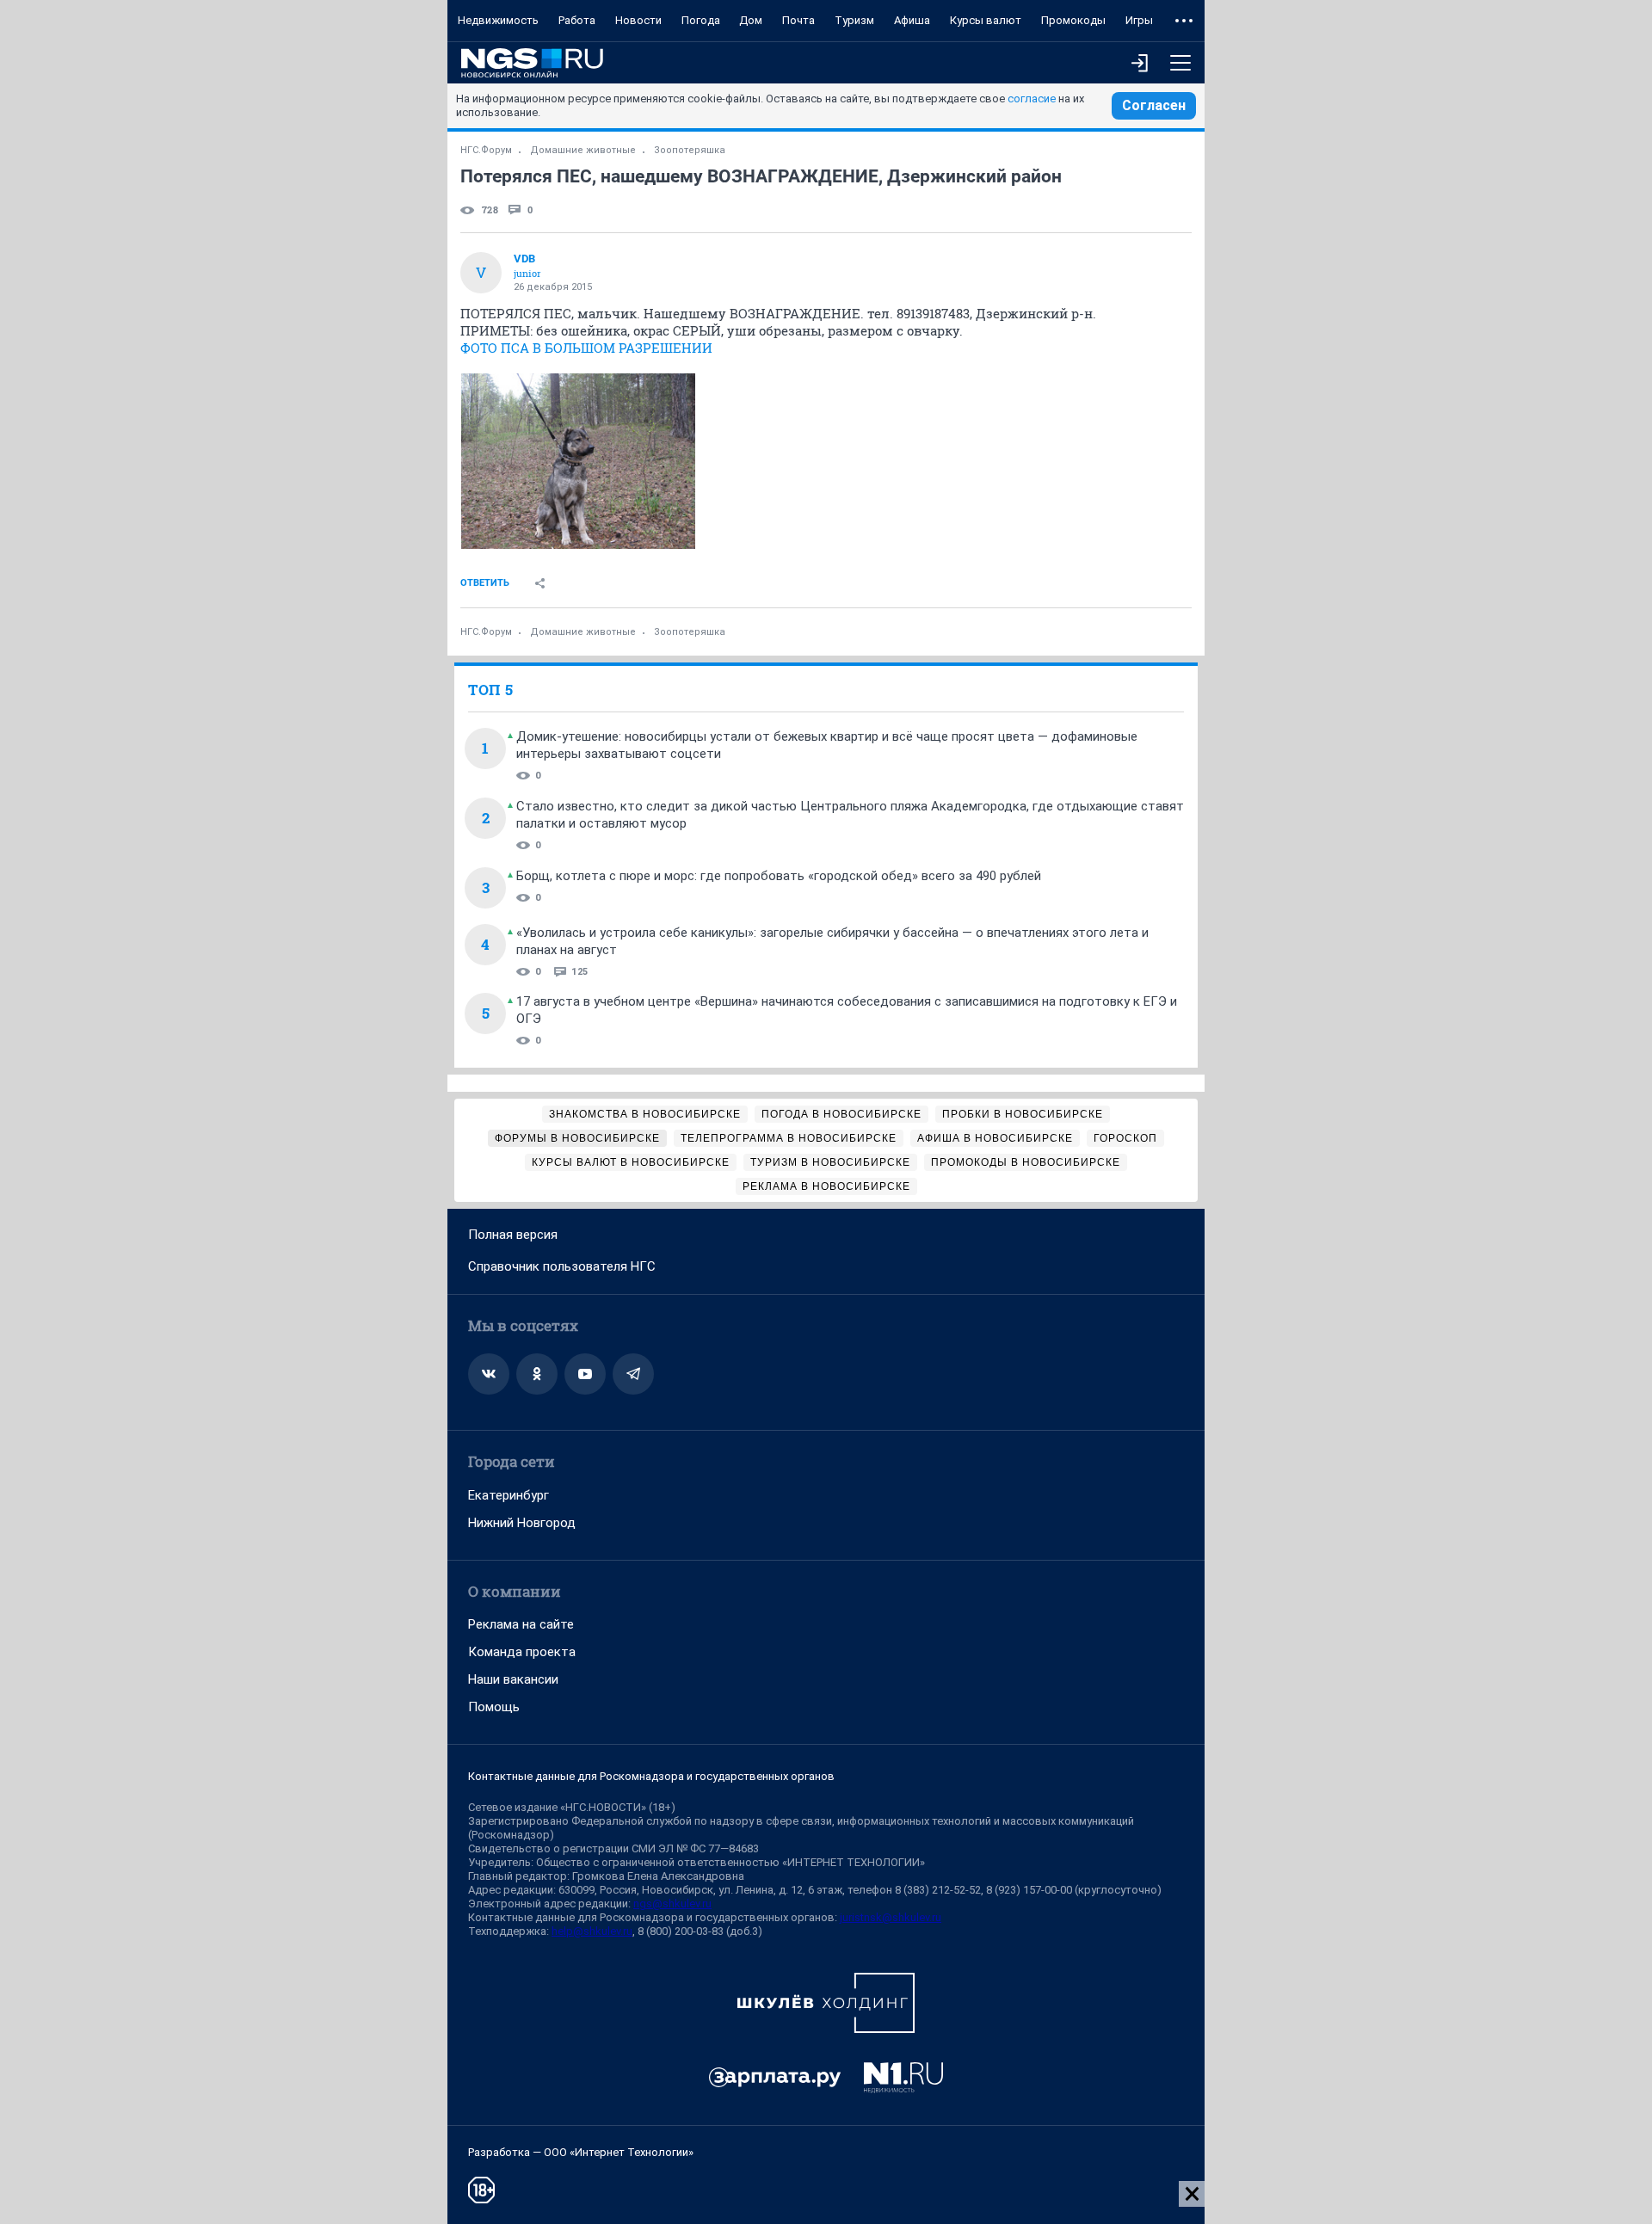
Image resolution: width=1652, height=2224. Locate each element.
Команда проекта (522, 1652)
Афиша (912, 20)
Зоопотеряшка (690, 150)
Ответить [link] (485, 583)
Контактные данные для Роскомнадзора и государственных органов (651, 1776)
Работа (577, 20)
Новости (638, 20)
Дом (751, 20)
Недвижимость (498, 20)
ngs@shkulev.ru (672, 1904)
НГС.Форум (486, 150)
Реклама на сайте (521, 1624)
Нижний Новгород (522, 1523)
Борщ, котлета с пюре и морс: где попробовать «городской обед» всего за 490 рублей (779, 876)
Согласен (1154, 105)
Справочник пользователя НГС (562, 1266)
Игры (1139, 20)
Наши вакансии (513, 1679)
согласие (1032, 99)
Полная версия (513, 1235)
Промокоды (1073, 20)
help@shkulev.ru (592, 1931)
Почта (798, 20)
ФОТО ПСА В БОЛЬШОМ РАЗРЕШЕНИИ (586, 348)
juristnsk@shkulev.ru (891, 1917)
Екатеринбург (509, 1495)
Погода (701, 20)
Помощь (494, 1707)
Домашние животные (583, 150)
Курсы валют (986, 20)
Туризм (854, 20)
